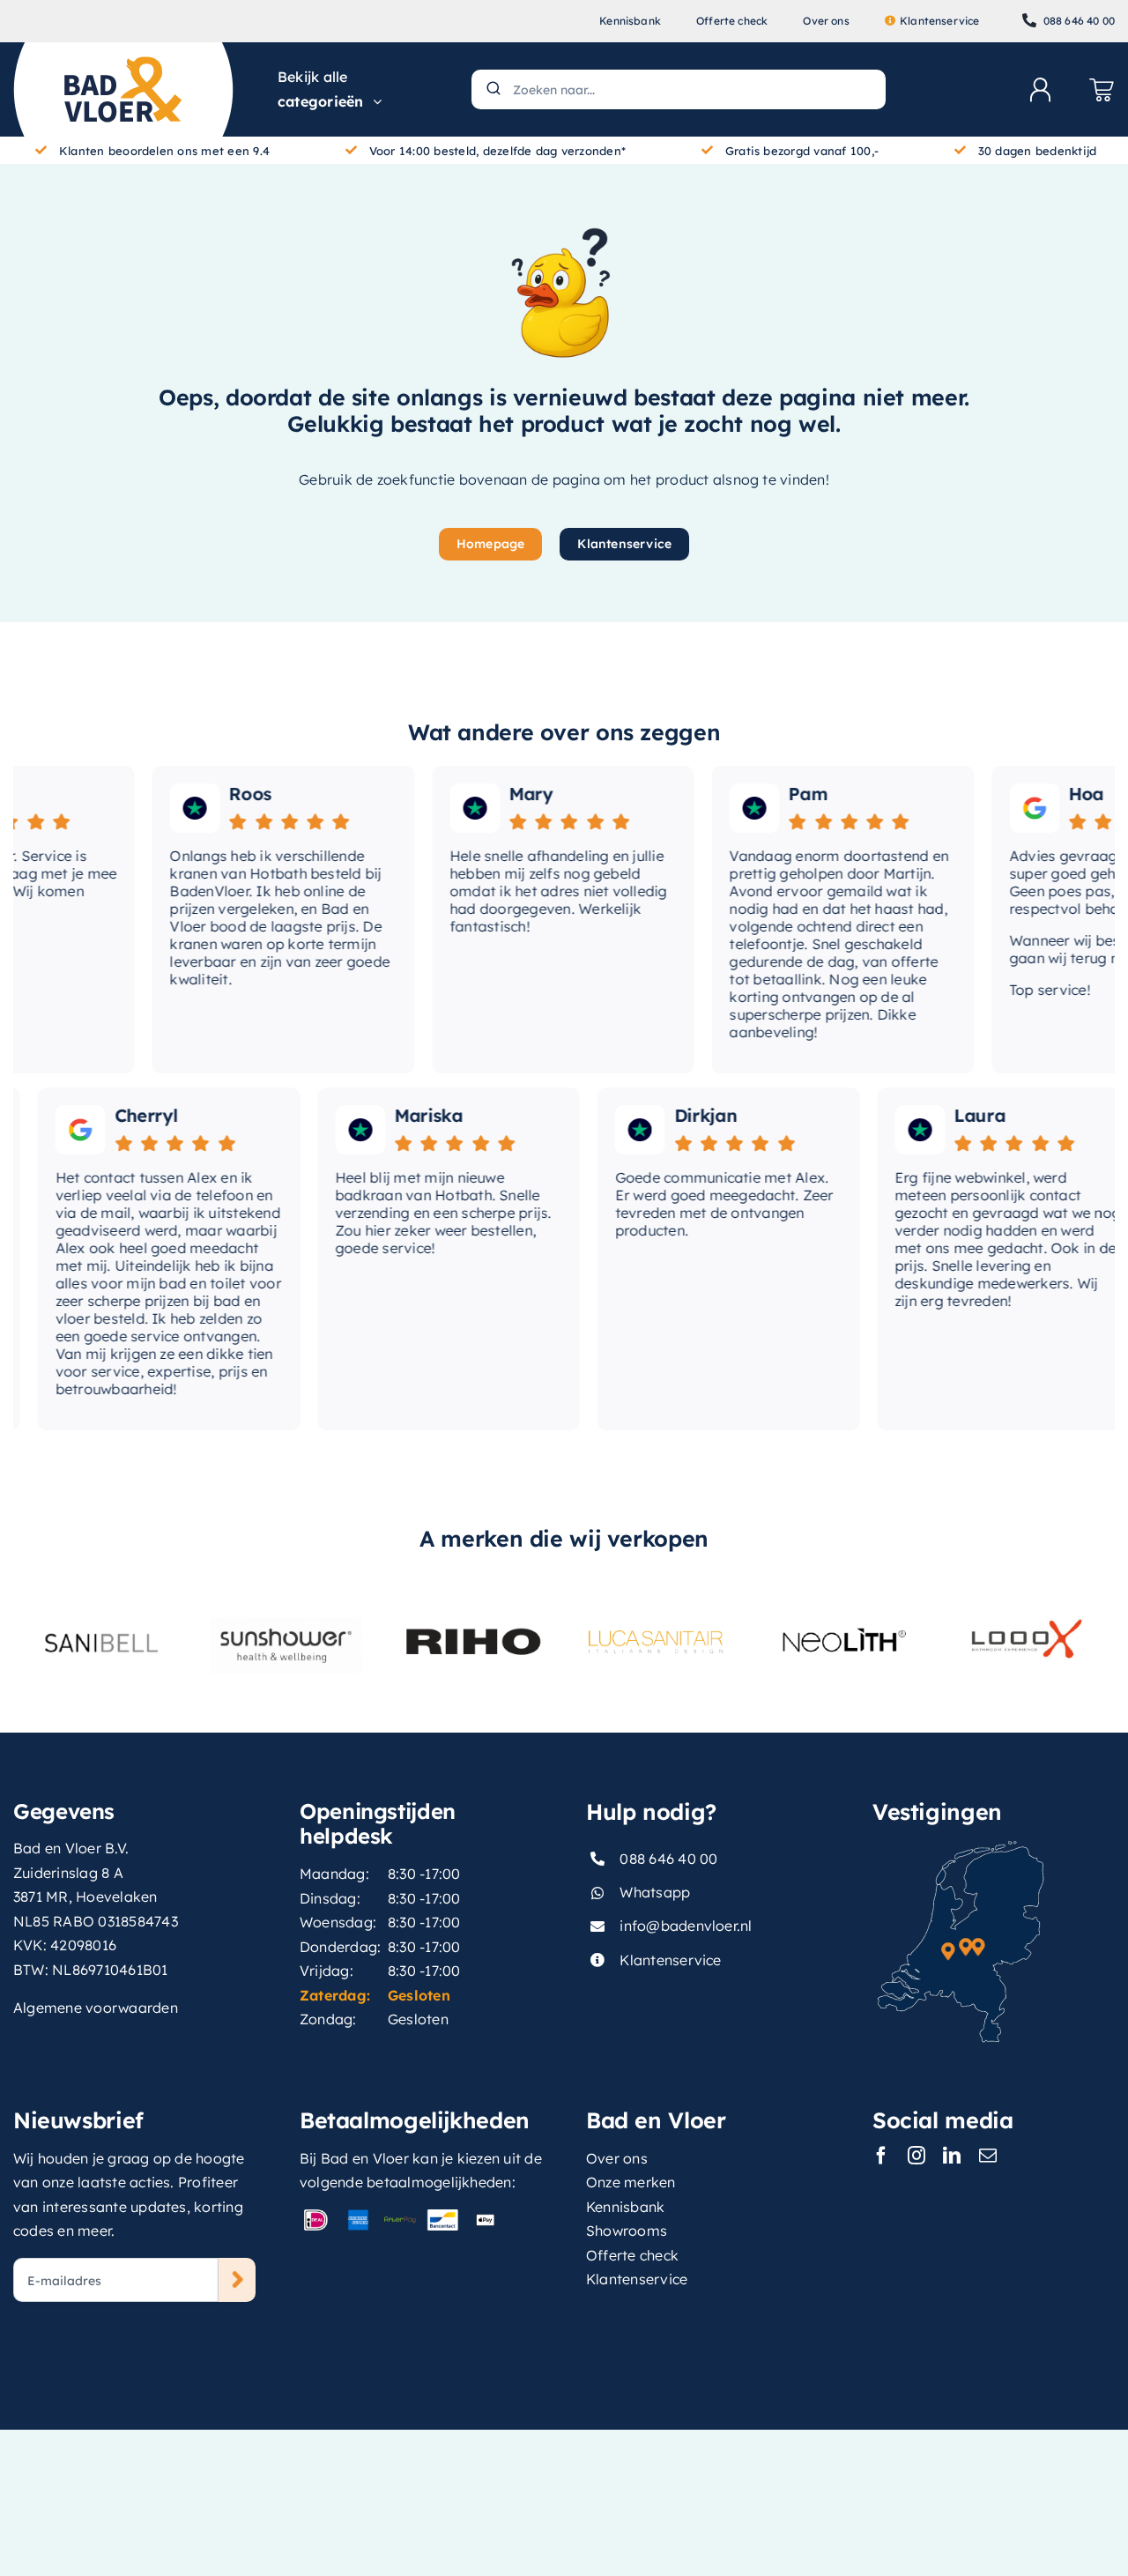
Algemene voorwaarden (96, 2008)
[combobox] (679, 89)
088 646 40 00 (668, 1859)
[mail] (988, 2156)
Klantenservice (670, 1960)
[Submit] (492, 89)
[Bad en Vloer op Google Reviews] (1009, 809)
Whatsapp (655, 1892)
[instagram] (916, 2156)
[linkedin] (952, 2156)
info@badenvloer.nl (686, 1926)
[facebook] (881, 2156)
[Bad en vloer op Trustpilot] (171, 809)
